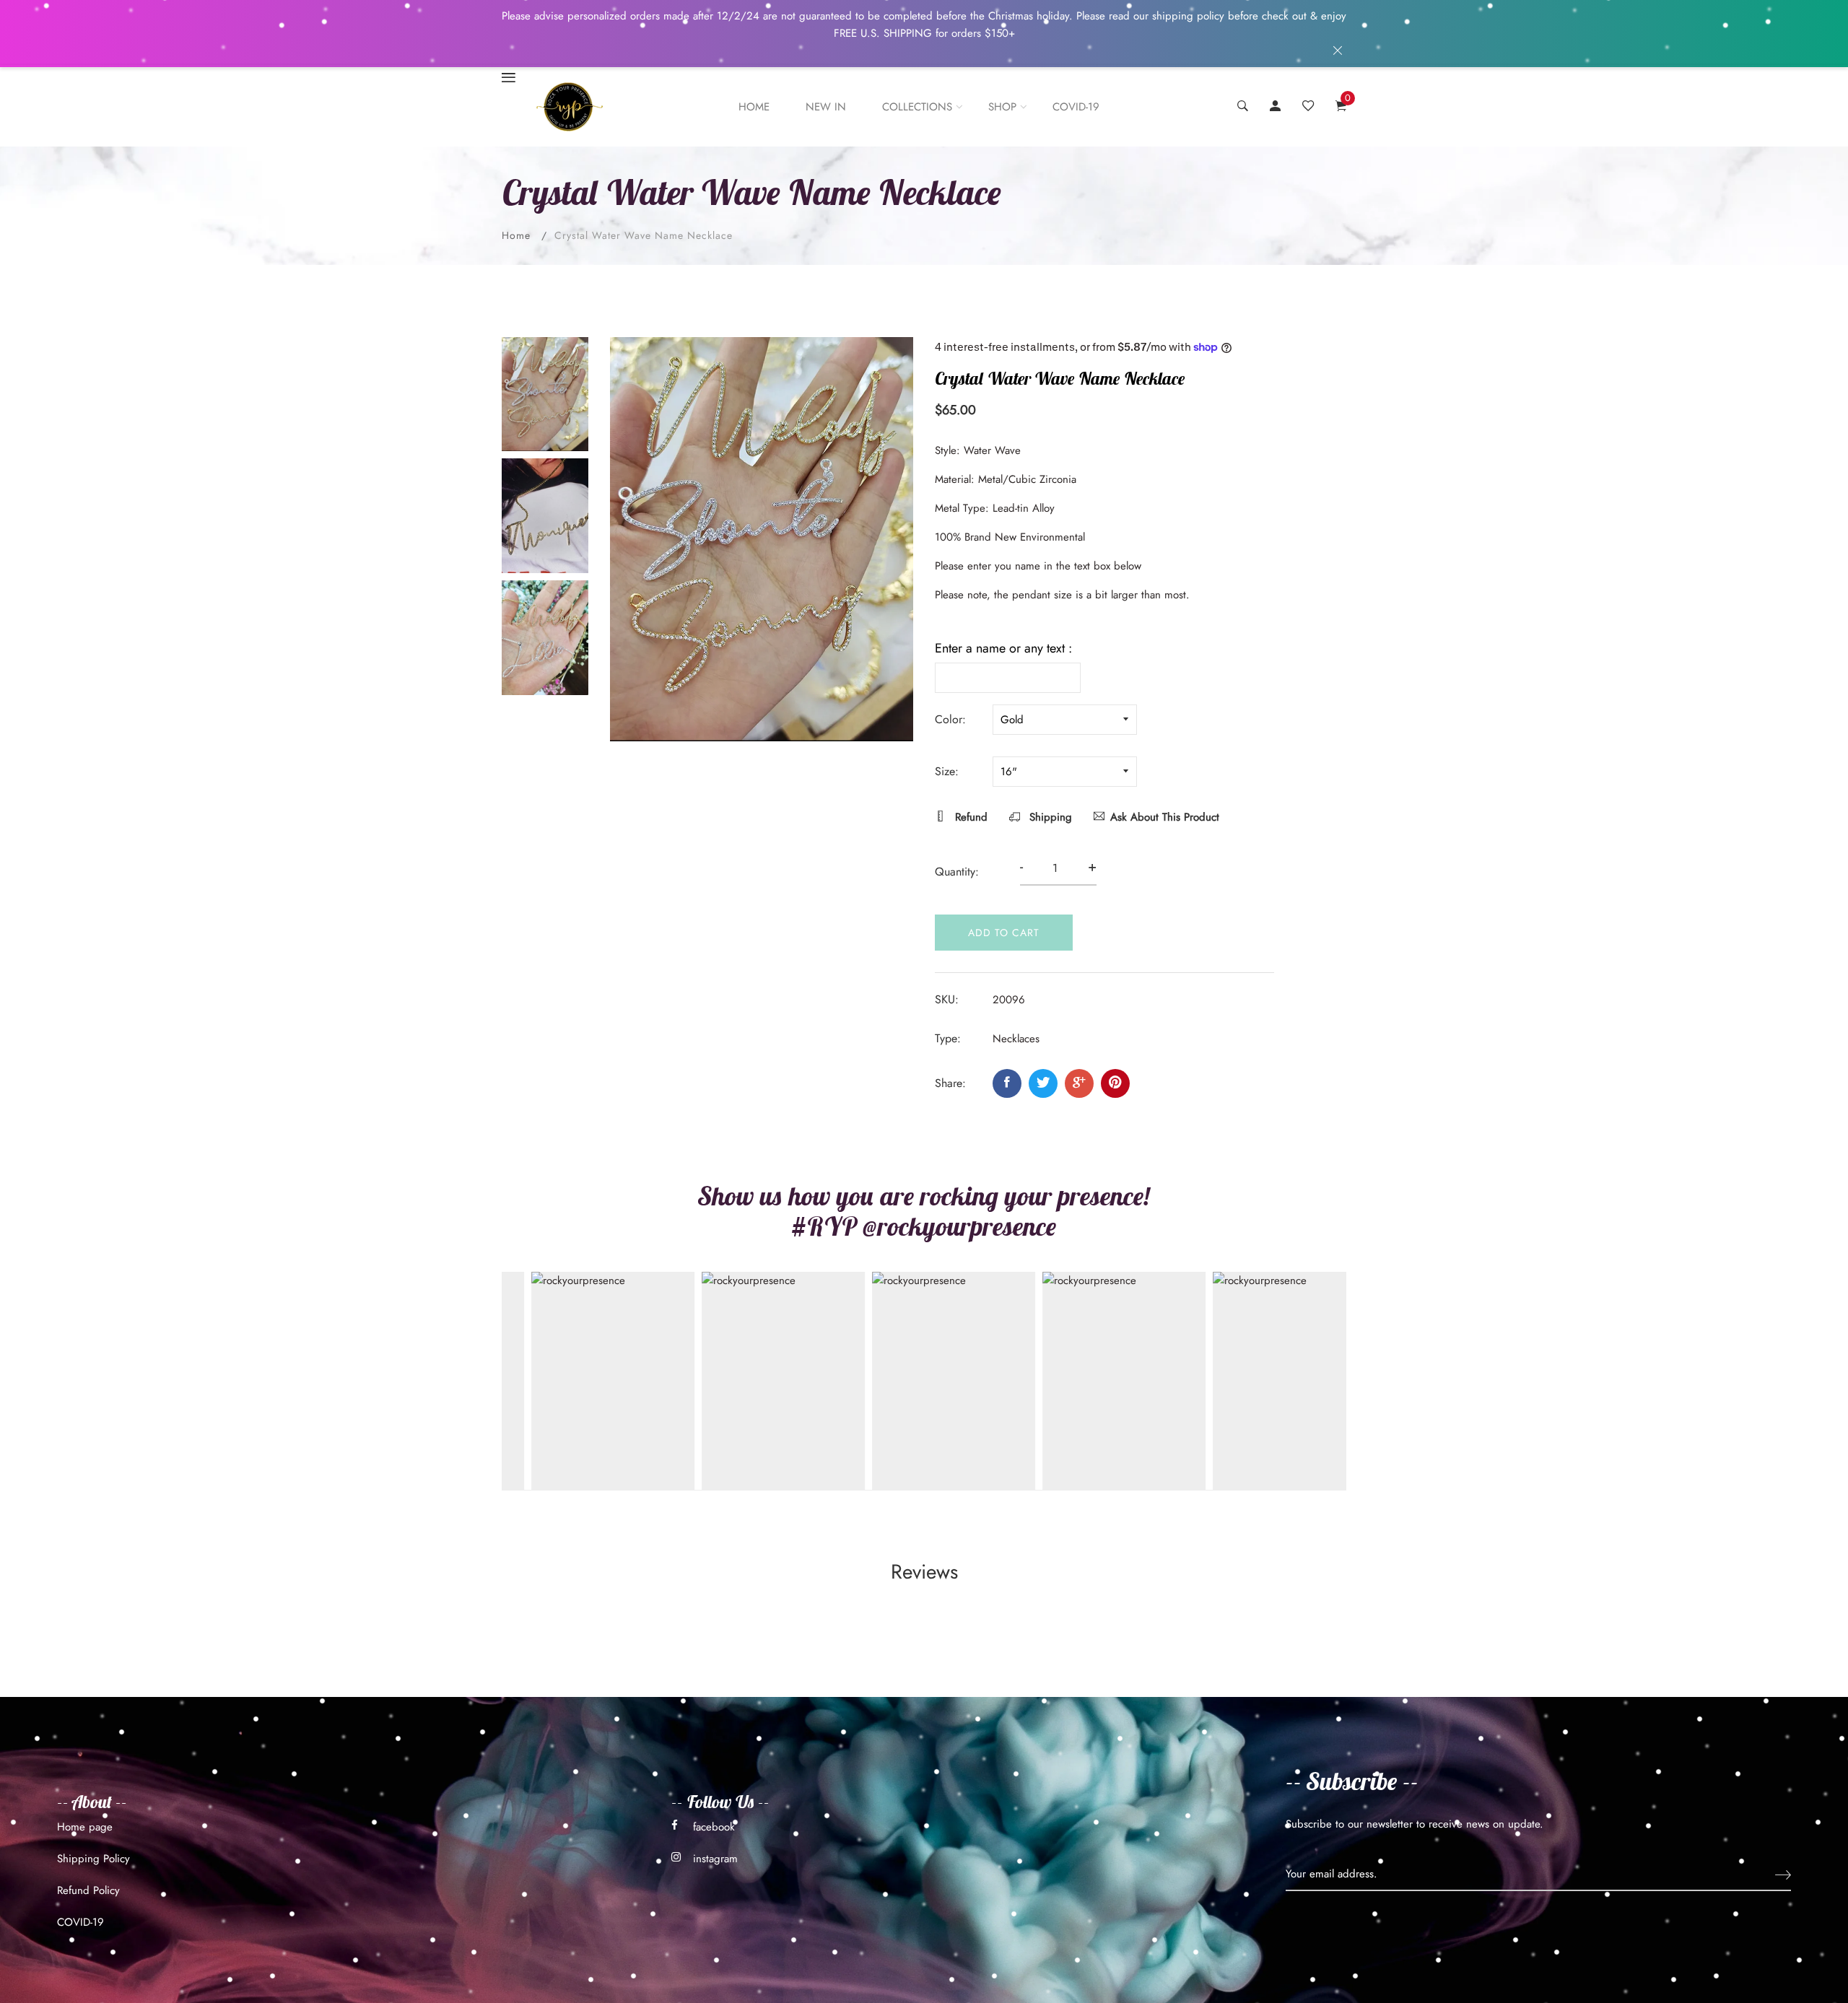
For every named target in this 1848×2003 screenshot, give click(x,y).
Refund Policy (88, 1890)
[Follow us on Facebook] (1007, 1083)
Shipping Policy (93, 1859)
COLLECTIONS (917, 107)
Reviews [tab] (924, 1572)
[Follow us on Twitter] (1043, 1083)
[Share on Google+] (1079, 1083)
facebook (714, 1827)
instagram (715, 1859)
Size (945, 771)
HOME (754, 107)
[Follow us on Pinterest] (1115, 1083)
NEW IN (826, 107)
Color (949, 719)
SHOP (1002, 107)
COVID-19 (1076, 107)
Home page (85, 1827)
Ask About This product (1165, 817)
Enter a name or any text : (1003, 648)
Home (516, 235)
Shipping (1049, 817)
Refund (969, 817)
